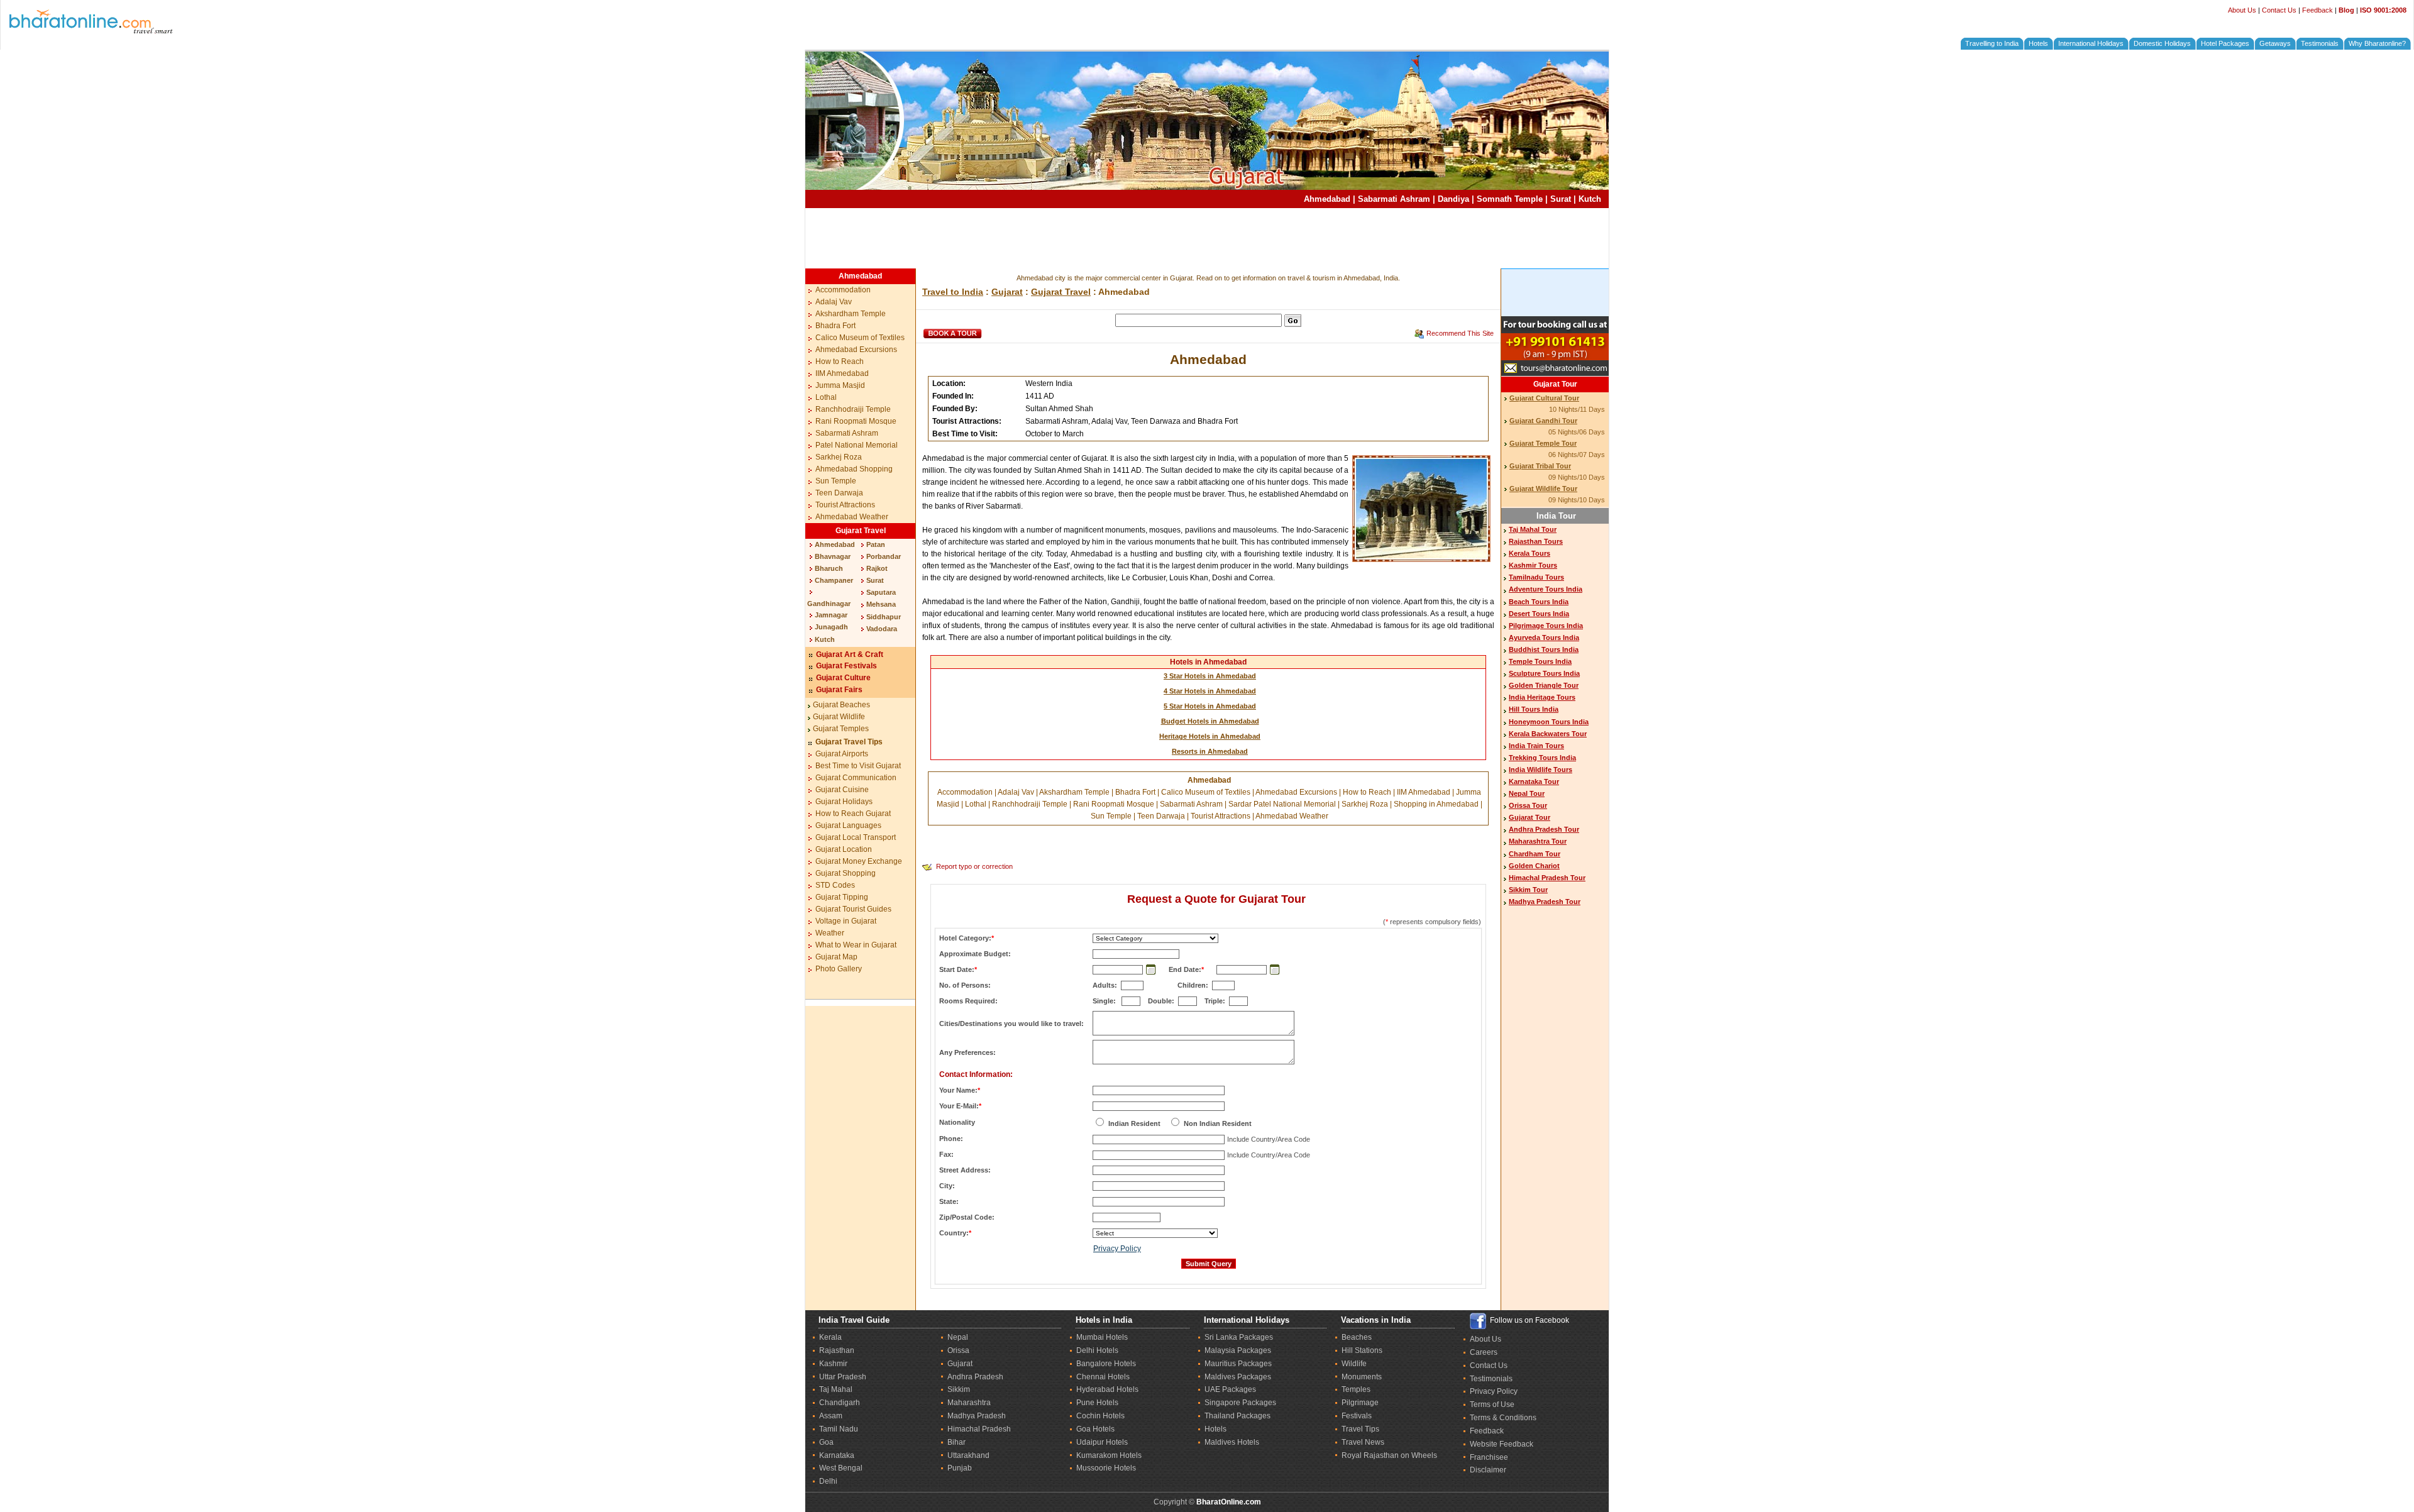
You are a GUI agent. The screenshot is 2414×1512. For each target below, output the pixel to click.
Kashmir (833, 1364)
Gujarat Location (844, 849)
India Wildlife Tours (1540, 770)
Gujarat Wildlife (839, 717)
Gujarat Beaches (841, 705)
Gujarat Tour (1555, 384)
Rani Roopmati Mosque (856, 421)
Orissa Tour (1528, 805)
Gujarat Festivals (846, 666)
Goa (826, 1442)
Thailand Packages (1237, 1416)
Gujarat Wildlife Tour (1543, 488)
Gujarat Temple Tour (1543, 443)
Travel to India (953, 292)
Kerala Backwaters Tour (1548, 734)
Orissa (958, 1350)
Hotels (2038, 43)
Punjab (960, 1468)
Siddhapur (884, 617)
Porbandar (884, 556)
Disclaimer (1488, 1470)
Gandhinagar (829, 604)
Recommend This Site (1460, 333)
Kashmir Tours (1533, 565)
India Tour (1556, 516)
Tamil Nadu (839, 1429)
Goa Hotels (1095, 1429)
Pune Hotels (1097, 1403)
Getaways (2275, 43)
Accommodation (843, 290)
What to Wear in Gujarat (856, 945)
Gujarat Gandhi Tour (1543, 421)
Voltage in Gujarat (846, 921)
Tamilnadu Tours (1536, 577)
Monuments (1362, 1377)
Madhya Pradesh (977, 1416)
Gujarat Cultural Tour (1544, 398)
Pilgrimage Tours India (1546, 626)
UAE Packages (1230, 1389)
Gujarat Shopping (846, 873)
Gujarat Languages (848, 825)
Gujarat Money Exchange (859, 861)
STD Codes (835, 885)
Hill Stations (1362, 1350)
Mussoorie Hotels (1106, 1468)
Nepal (958, 1337)
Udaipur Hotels (1102, 1442)
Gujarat (1007, 292)
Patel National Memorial (857, 445)
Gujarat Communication (856, 778)
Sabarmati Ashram (1394, 199)
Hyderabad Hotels (1107, 1389)
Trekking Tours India (1542, 758)
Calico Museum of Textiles (860, 338)
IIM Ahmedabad (842, 373)
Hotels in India (1104, 1320)
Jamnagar (831, 615)
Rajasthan (837, 1350)
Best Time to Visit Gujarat (858, 766)
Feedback (2318, 10)
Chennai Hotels (1103, 1377)
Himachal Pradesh (979, 1429)
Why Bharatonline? (2377, 43)
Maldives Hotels (1232, 1442)
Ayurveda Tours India (1544, 637)
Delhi (828, 1481)
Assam (831, 1416)
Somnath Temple (1510, 199)
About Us (2242, 10)
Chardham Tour (1535, 854)
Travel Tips (1360, 1429)
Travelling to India (1992, 43)
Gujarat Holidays (844, 802)
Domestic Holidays (2162, 43)
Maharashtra (969, 1403)
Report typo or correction (974, 866)
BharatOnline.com (1229, 1502)
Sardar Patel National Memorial (1282, 804)
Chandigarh (840, 1403)
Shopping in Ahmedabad (1436, 804)
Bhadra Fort (835, 326)
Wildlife (1354, 1364)
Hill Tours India (1534, 709)
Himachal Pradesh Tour (1547, 878)
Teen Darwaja (839, 493)
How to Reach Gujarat (853, 814)
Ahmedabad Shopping (854, 469)
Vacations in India (1376, 1320)
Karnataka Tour (1534, 781)
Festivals (1357, 1416)
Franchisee (1489, 1457)
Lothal (826, 397)
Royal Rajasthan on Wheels (1389, 1455)
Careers (1484, 1352)
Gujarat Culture (843, 678)
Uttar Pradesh (843, 1377)
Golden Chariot (1534, 866)
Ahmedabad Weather (852, 517)
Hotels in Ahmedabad (1208, 662)
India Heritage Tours (1542, 697)
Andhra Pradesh (975, 1377)
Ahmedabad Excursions (856, 350)
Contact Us (2279, 10)
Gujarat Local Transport (856, 837)
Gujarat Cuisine (842, 790)
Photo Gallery (839, 969)
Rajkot (877, 568)
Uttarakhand (968, 1455)
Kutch (1590, 199)
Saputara (881, 592)
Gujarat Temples (841, 729)
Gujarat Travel (861, 531)
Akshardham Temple (851, 314)
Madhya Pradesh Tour (1545, 902)
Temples (1356, 1389)
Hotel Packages (2225, 43)
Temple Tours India (1540, 661)
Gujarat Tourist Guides (853, 909)
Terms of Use (1492, 1404)
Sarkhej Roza (839, 457)
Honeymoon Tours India (1549, 722)
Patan (876, 544)
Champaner (834, 580)
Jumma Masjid (840, 385)
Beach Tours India (1539, 602)
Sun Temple (836, 481)
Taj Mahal (836, 1389)
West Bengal (841, 1468)
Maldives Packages (1238, 1377)
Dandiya (1453, 199)
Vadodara (882, 629)
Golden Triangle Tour (1544, 685)
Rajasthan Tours (1536, 541)
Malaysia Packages (1238, 1350)
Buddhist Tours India (1544, 649)
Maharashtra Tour (1538, 841)
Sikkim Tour (1528, 890)
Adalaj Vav (834, 302)
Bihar (956, 1442)
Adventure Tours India (1546, 589)
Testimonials (2320, 43)
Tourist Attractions (845, 505)
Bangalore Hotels (1106, 1364)
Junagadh (831, 627)
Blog (2346, 10)
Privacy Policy (1117, 1249)
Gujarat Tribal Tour (1540, 466)
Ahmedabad (1327, 199)
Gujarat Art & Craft (850, 654)
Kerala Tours (1529, 553)
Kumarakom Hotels (1109, 1455)
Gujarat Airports (842, 754)
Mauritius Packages (1238, 1364)
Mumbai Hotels (1102, 1337)
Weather (830, 933)
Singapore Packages (1240, 1403)
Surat (1561, 199)
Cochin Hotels (1100, 1416)
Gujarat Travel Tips (849, 742)
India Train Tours (1536, 746)
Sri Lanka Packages (1239, 1337)
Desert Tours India (1539, 614)
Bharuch (829, 568)
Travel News (1363, 1442)
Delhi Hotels (1097, 1350)
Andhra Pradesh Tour (1544, 829)
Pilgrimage (1360, 1403)
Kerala (830, 1337)
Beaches (1357, 1337)
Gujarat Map (836, 957)
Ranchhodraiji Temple (853, 409)
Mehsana (881, 604)
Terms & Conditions (1503, 1418)
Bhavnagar (833, 556)
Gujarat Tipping (842, 897)
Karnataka (837, 1455)
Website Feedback (1502, 1444)
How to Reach (840, 361)
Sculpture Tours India (1544, 673)
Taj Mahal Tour (1533, 529)
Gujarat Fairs (839, 690)
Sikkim (959, 1389)
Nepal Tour (1527, 793)
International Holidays (2091, 43)
